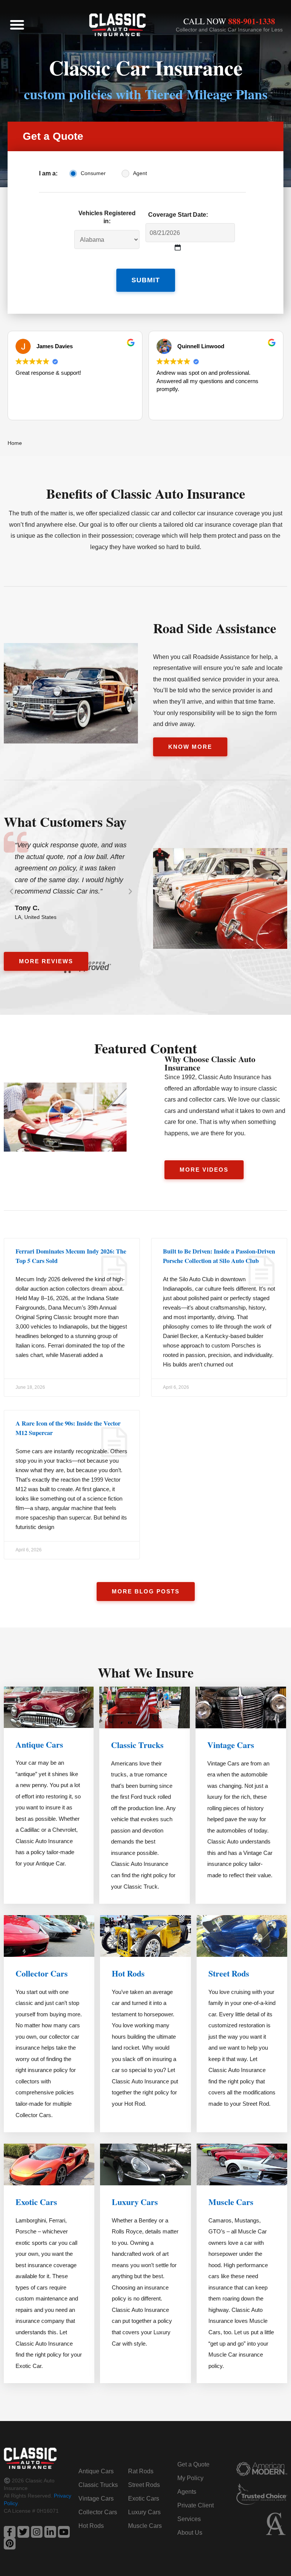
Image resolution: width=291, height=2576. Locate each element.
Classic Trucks (137, 1745)
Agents (187, 2492)
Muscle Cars (231, 2202)
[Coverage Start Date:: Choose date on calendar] (178, 248)
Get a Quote (193, 2464)
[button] (17, 25)
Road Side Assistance (215, 628)
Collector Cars (42, 1973)
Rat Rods (141, 2471)
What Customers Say (65, 822)
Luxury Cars (135, 2202)
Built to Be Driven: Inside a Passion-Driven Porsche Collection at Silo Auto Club (219, 1256)
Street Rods (229, 1973)
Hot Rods (128, 1973)
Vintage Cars (231, 1745)
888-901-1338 (252, 21)
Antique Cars (39, 1744)
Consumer (93, 173)
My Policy (190, 2478)
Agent (140, 173)
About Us (190, 2533)
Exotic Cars (36, 2202)
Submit (146, 280)
